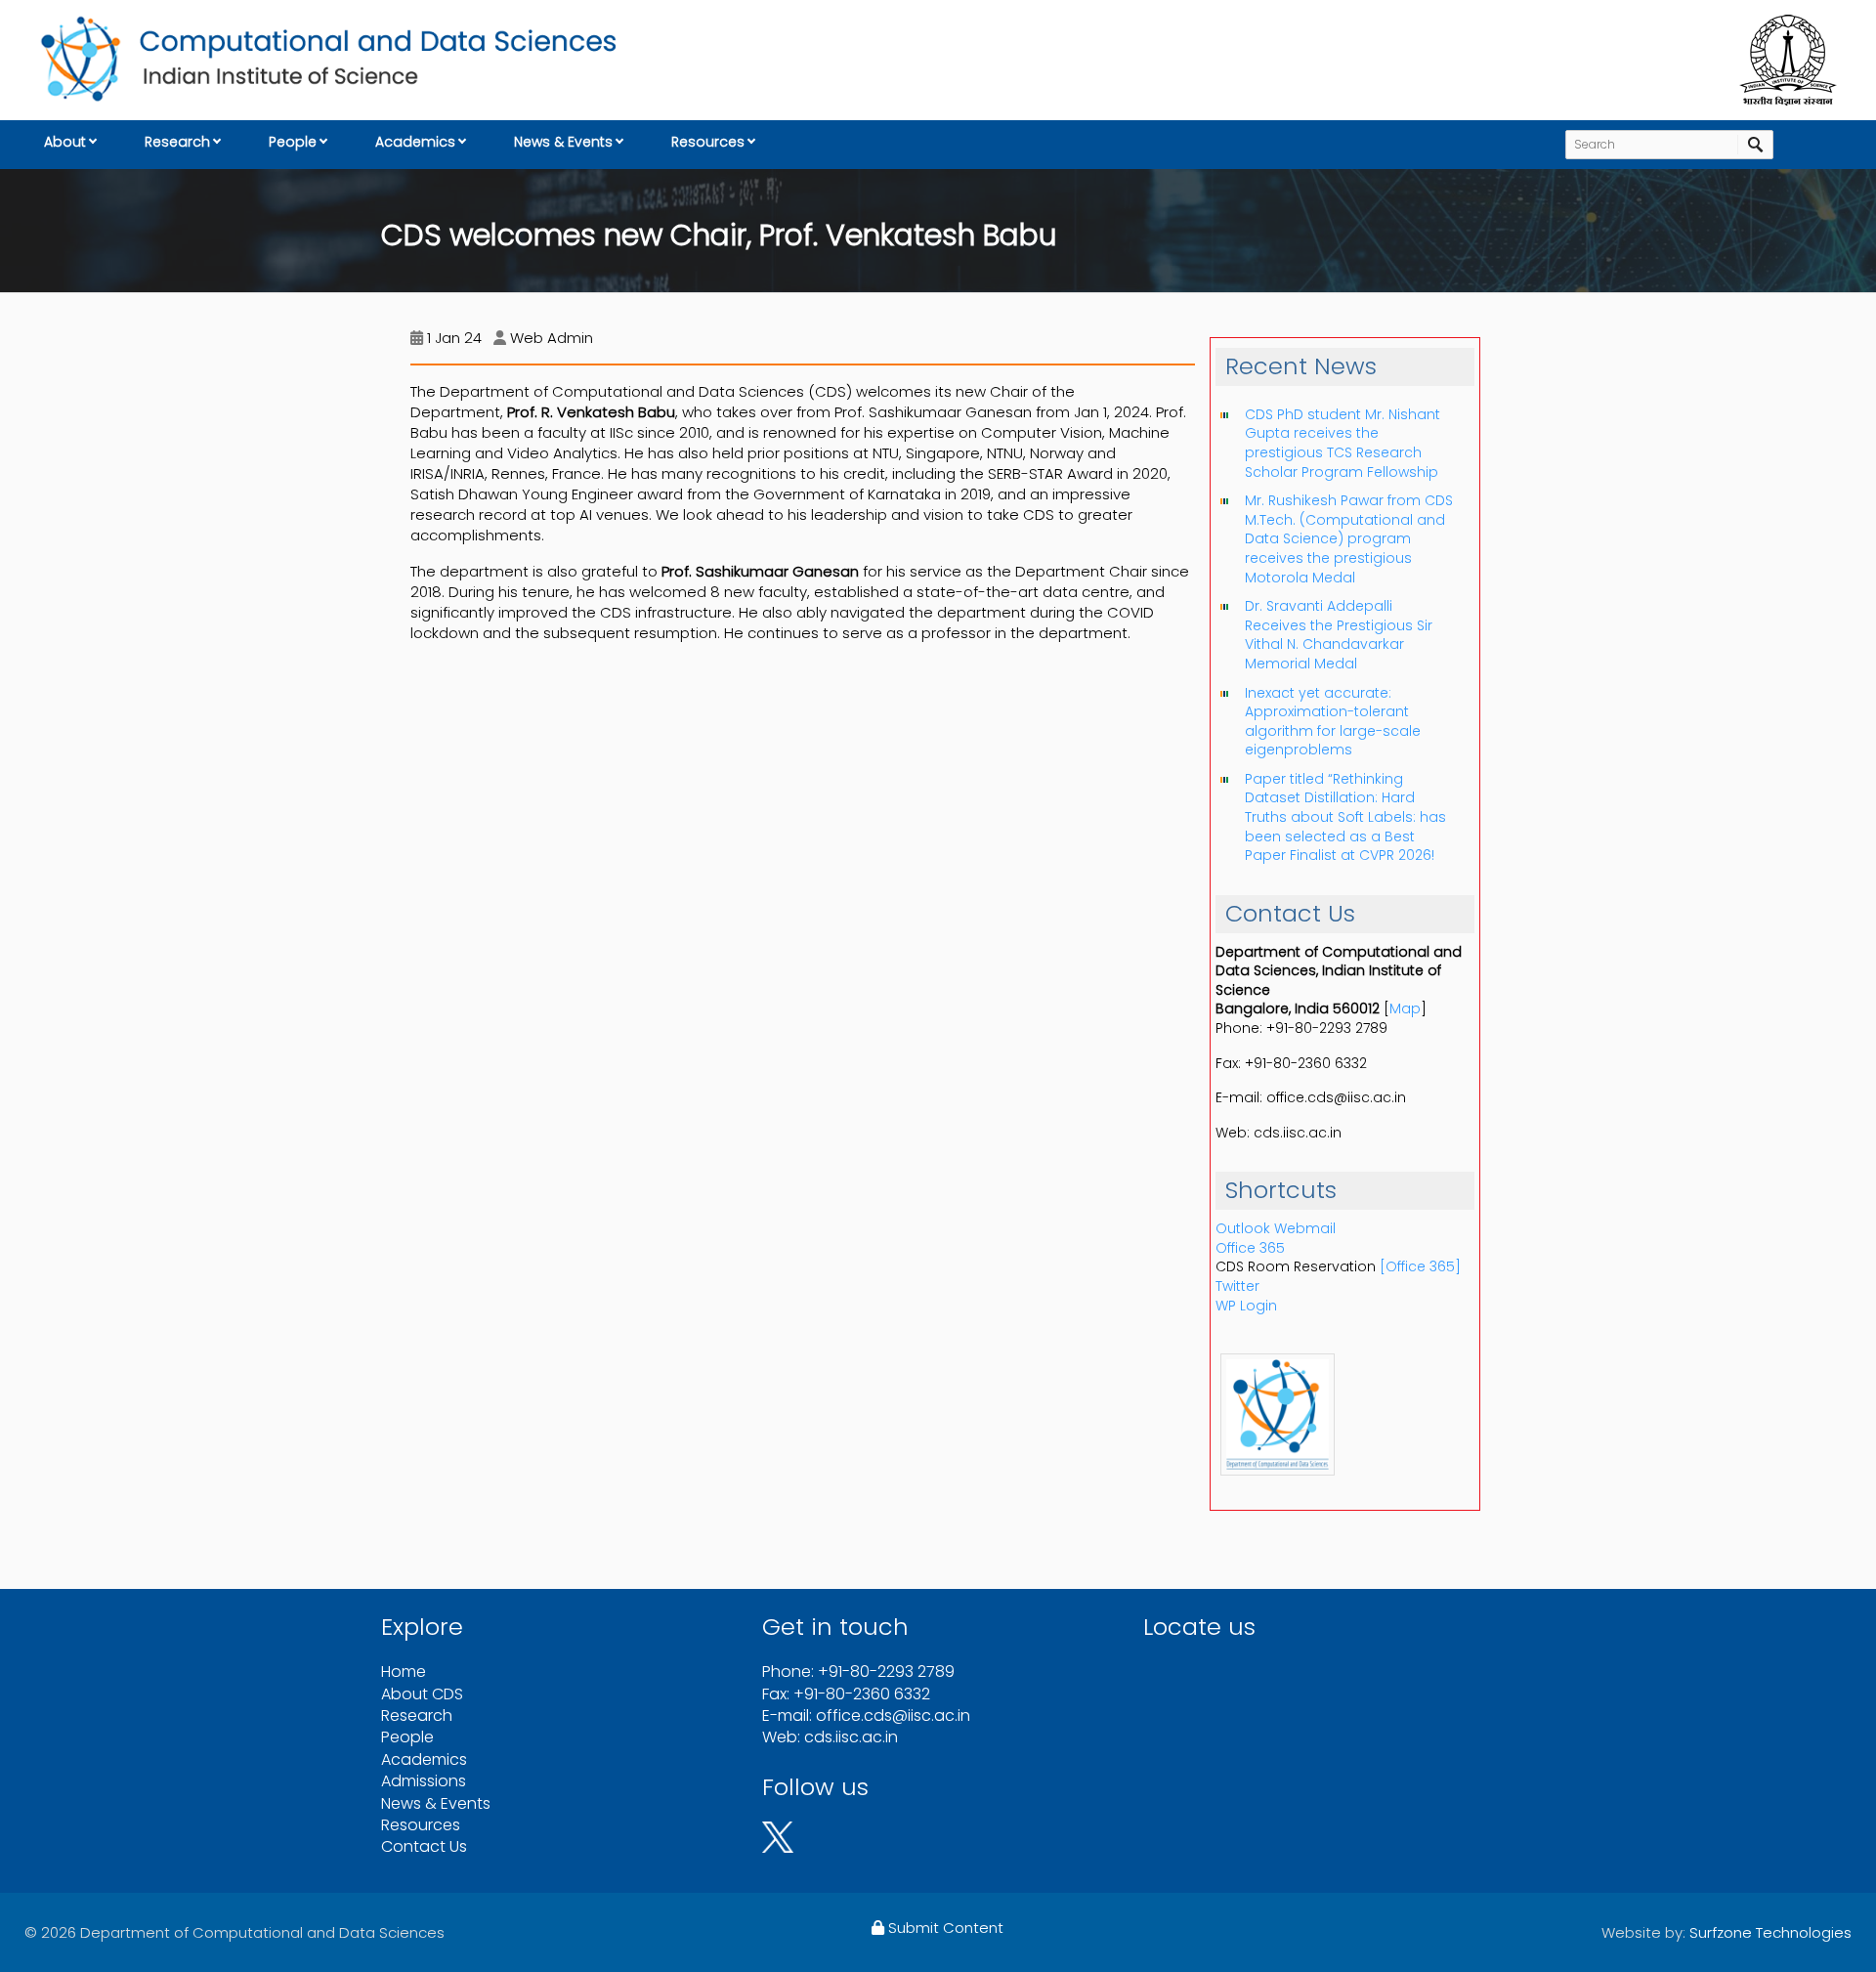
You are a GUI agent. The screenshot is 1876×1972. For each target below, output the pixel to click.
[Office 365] (1420, 1266)
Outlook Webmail (1276, 1228)
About (65, 142)
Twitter (1237, 1286)
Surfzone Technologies (1770, 1932)
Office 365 (1250, 1248)
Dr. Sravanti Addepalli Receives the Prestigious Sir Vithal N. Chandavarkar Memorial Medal (1339, 635)
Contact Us (424, 1846)
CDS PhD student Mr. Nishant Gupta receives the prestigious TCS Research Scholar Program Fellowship (1343, 443)
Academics (415, 142)
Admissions (424, 1781)
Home (404, 1672)
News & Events (563, 142)
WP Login (1246, 1306)
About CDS (422, 1694)
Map (1405, 1008)
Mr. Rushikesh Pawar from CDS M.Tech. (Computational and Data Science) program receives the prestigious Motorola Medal (1349, 538)
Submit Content (944, 1928)
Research (177, 142)
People (293, 142)
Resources (708, 142)
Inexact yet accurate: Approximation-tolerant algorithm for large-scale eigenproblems (1333, 722)
